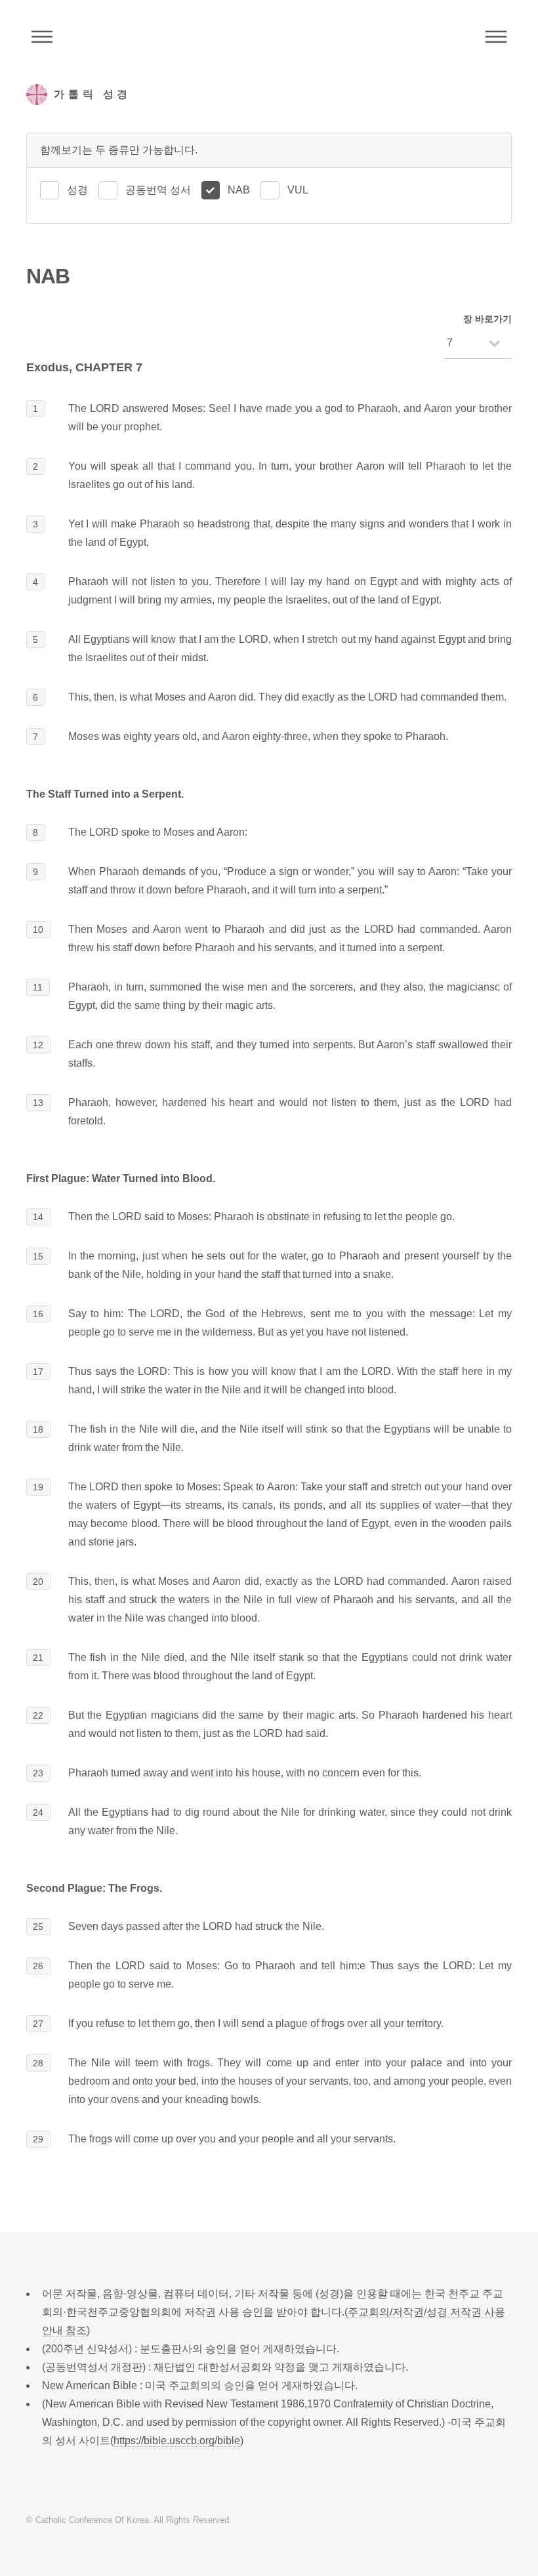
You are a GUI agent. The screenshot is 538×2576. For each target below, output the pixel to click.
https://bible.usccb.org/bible (177, 2441)
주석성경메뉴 (42, 37)
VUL (298, 190)
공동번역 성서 (158, 190)
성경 (77, 190)
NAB (239, 190)
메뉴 (496, 37)
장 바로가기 (487, 319)
